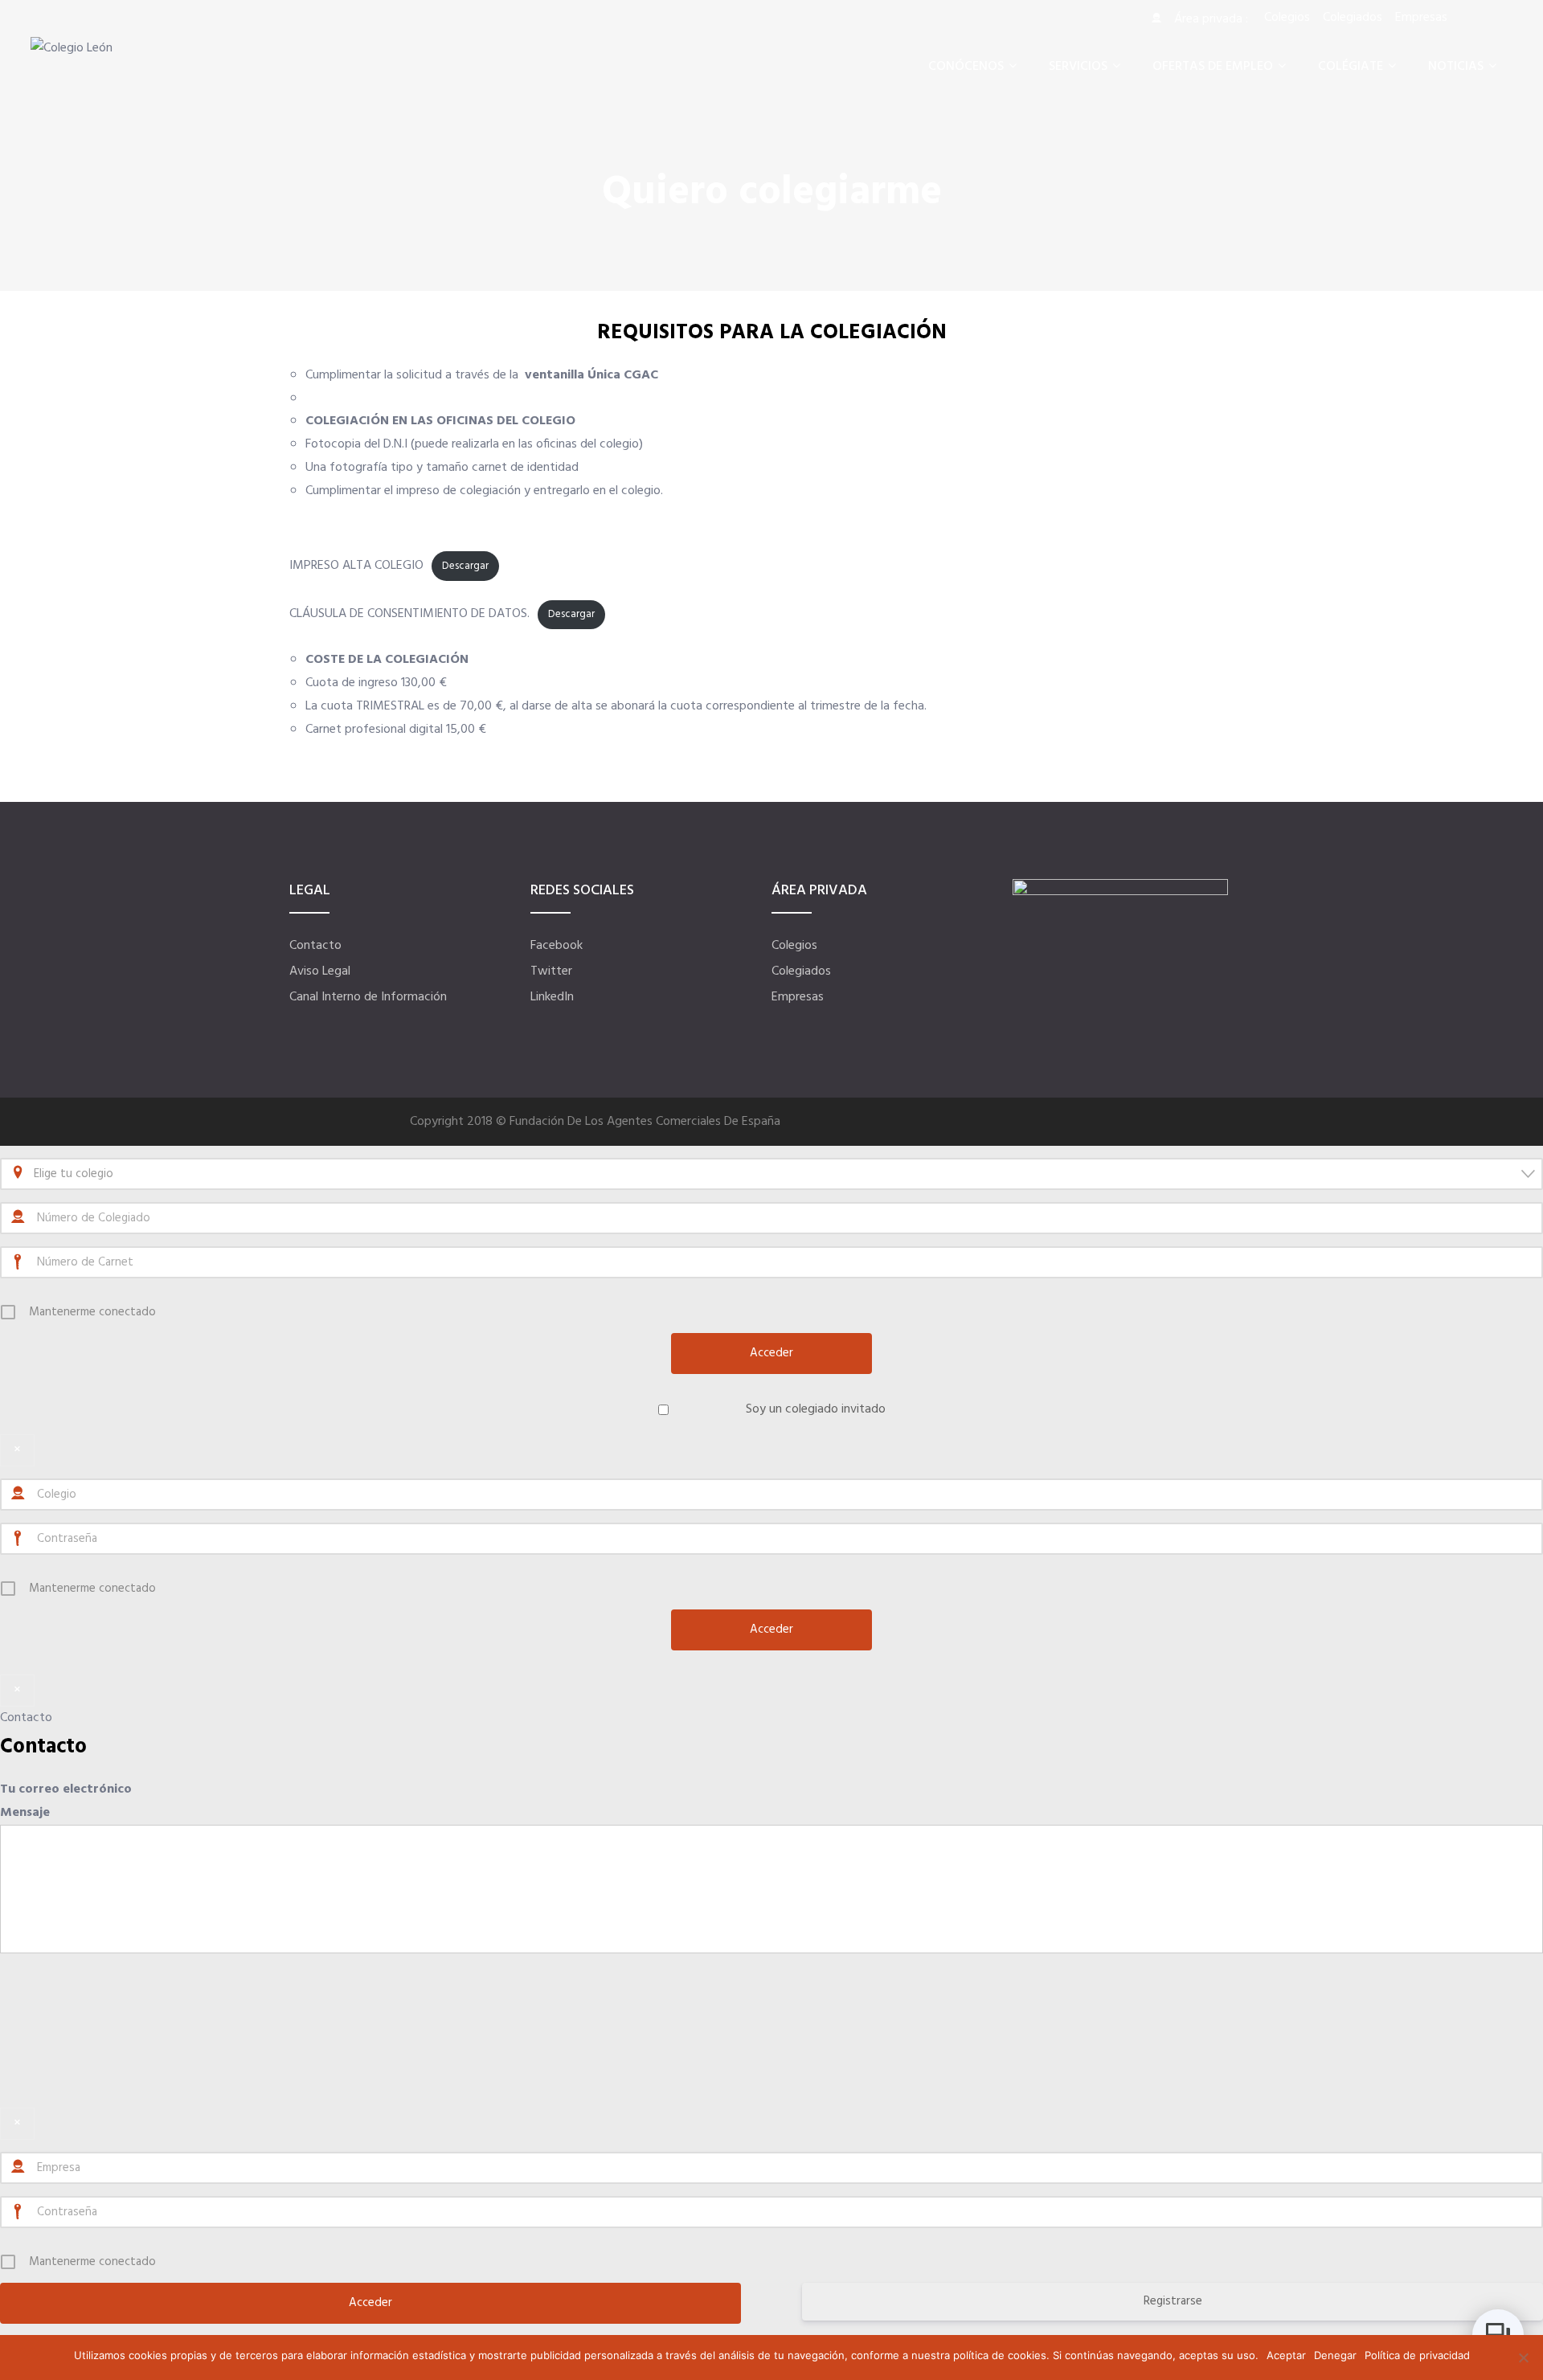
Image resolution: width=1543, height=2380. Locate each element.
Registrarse (1173, 2301)
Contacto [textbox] (43, 1747)
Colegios (794, 946)
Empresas (798, 997)
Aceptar (1286, 2355)
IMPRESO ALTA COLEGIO (356, 566)
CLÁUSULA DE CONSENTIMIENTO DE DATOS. (409, 614)
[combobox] (771, 1174)
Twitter (551, 971)
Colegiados (801, 971)
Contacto (315, 946)
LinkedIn (552, 997)
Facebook (557, 946)
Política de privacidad (1417, 2355)
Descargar (465, 566)
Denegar (1335, 2355)
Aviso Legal (320, 971)
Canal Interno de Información (368, 997)
